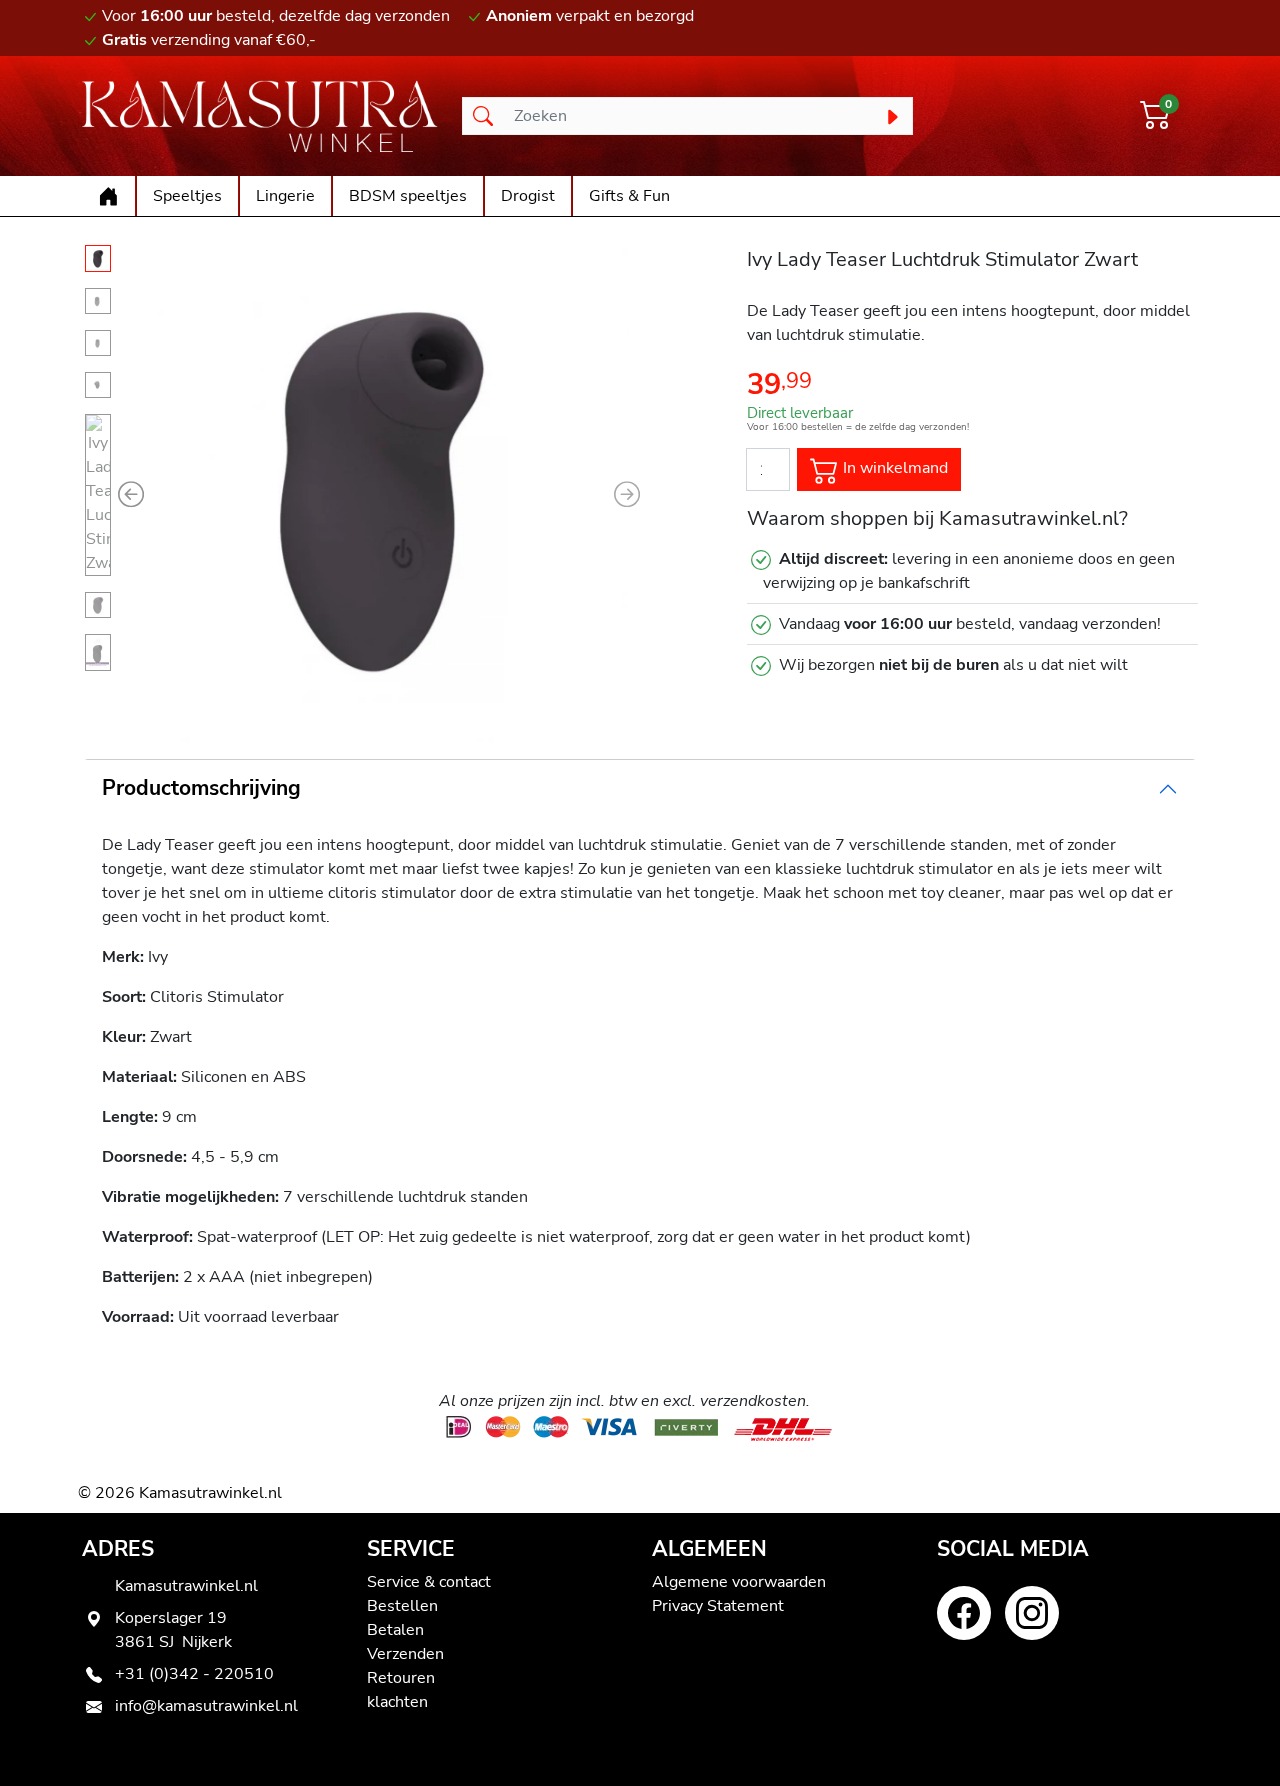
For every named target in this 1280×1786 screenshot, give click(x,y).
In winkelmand (893, 468)
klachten (397, 1702)
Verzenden (405, 1654)
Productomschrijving (201, 788)
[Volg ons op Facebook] (964, 1613)
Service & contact (429, 1582)
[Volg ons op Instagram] (1032, 1613)
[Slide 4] (98, 385)
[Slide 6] (98, 605)
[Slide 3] (98, 343)
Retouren (401, 1678)
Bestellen (402, 1606)
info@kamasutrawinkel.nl (206, 1706)
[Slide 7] (98, 652)
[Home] (108, 196)
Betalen (395, 1630)
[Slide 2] (98, 301)
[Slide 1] (98, 258)
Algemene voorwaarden (739, 1582)
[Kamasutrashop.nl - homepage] (260, 116)
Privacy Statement (718, 1606)
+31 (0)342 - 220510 (194, 1674)
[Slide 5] (98, 495)
